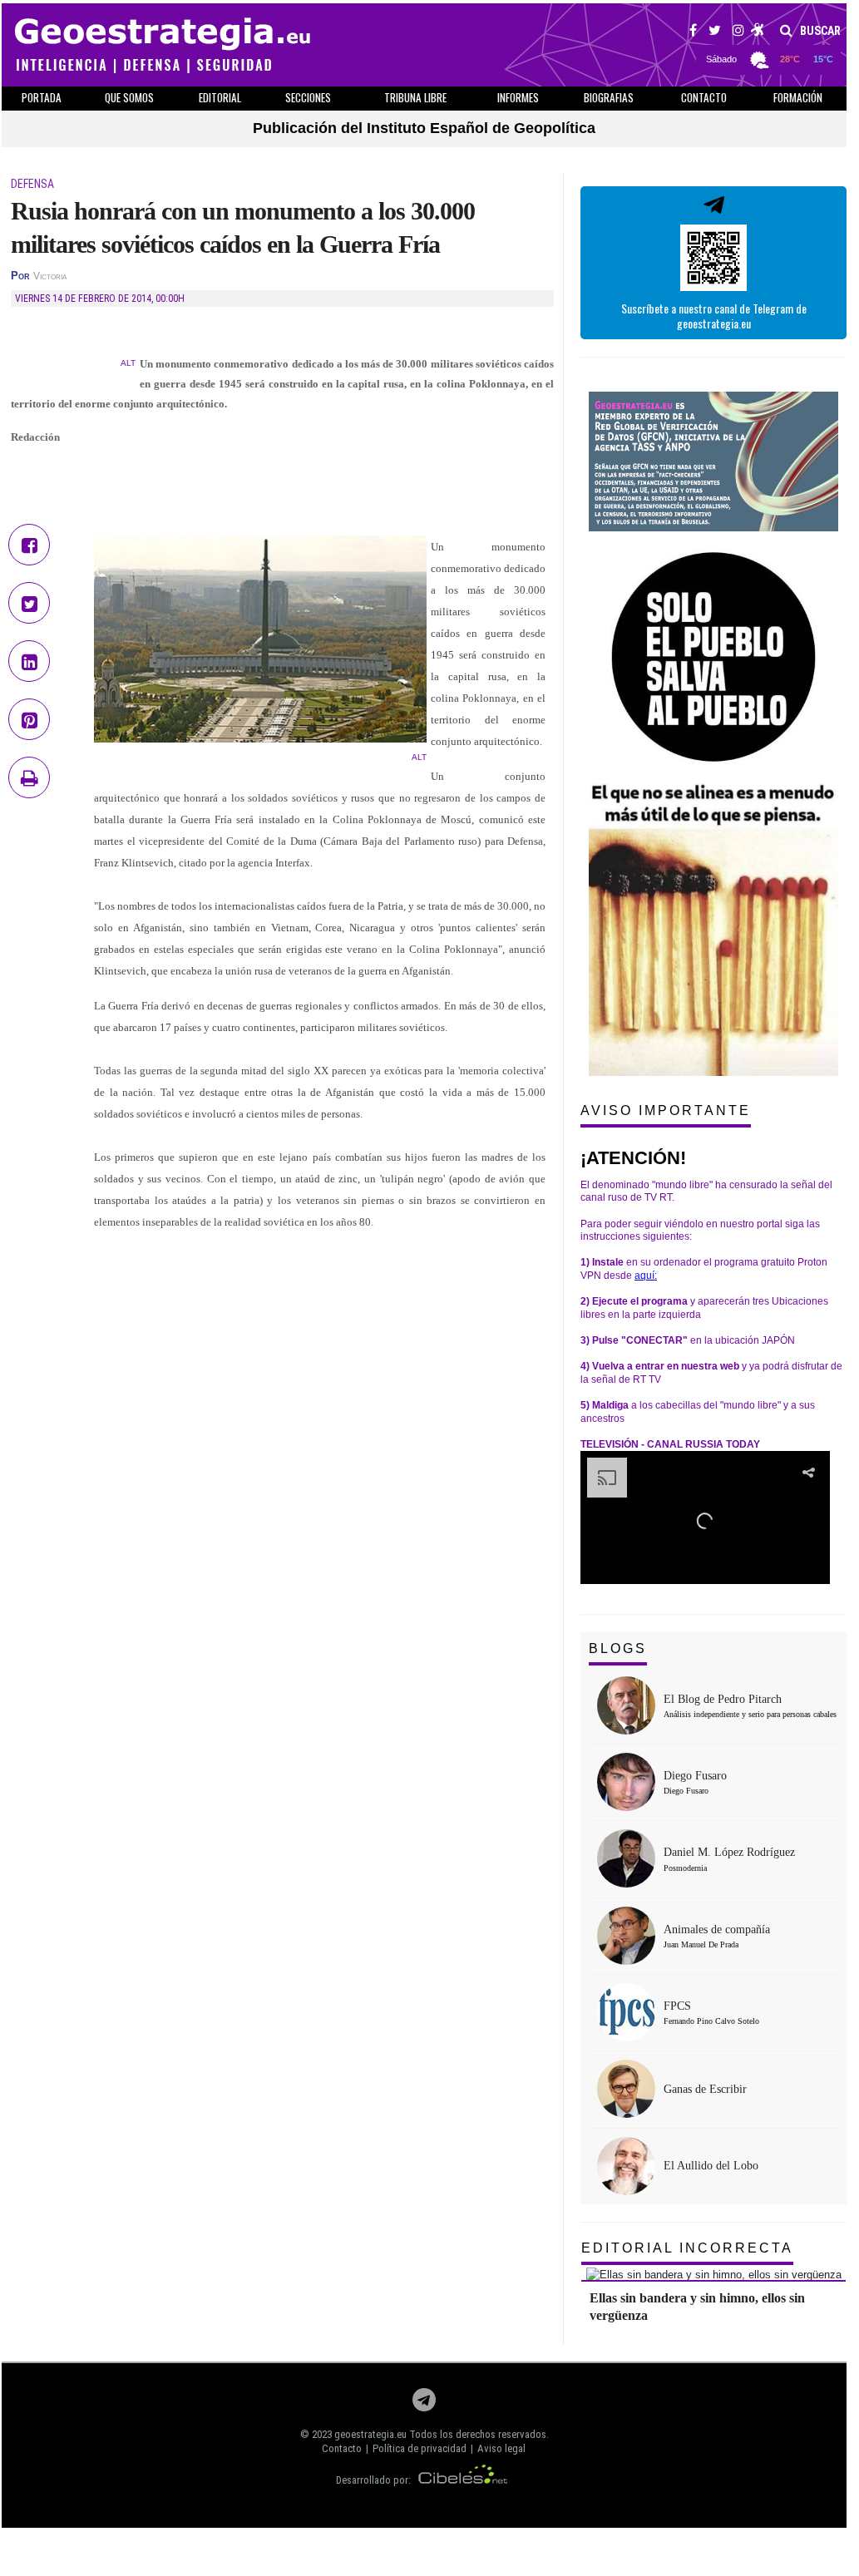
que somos (129, 97)
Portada (42, 97)
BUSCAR (819, 31)
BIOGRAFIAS (609, 97)
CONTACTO (704, 97)
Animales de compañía (717, 1930)
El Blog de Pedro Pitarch (723, 1699)
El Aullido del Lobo (711, 2166)
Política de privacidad (420, 2448)
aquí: (646, 1276)
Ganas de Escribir (705, 2089)
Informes (518, 97)
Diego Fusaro (695, 1776)
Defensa (32, 184)
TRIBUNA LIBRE (415, 97)
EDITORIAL (220, 97)
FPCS (677, 2006)
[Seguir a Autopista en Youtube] (758, 32)
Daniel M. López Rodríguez (729, 1852)
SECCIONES (308, 97)
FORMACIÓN (798, 97)
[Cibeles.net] (463, 2480)
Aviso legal (501, 2448)
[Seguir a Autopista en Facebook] (693, 32)
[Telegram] (424, 2404)
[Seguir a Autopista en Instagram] (738, 32)
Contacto (342, 2448)
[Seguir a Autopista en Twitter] (715, 32)
